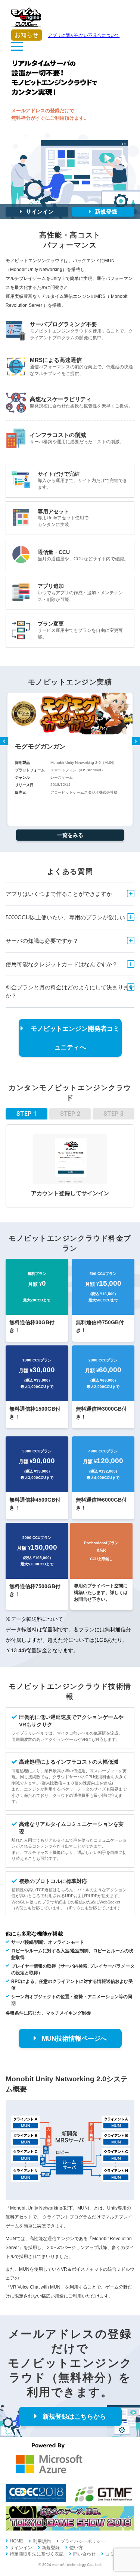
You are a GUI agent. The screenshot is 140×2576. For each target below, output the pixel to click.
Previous (4, 741)
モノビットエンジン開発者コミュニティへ (74, 1038)
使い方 (76, 2548)
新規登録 (106, 212)
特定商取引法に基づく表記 (37, 2554)
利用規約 (42, 2541)
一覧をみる (70, 835)
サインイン (40, 212)
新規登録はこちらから (74, 2417)
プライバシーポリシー (83, 2541)
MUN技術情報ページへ (74, 2039)
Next (136, 741)
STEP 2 (70, 1114)
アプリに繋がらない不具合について (67, 35)
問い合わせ (84, 2554)
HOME (16, 2541)
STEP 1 (27, 1114)
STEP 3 (113, 1114)
